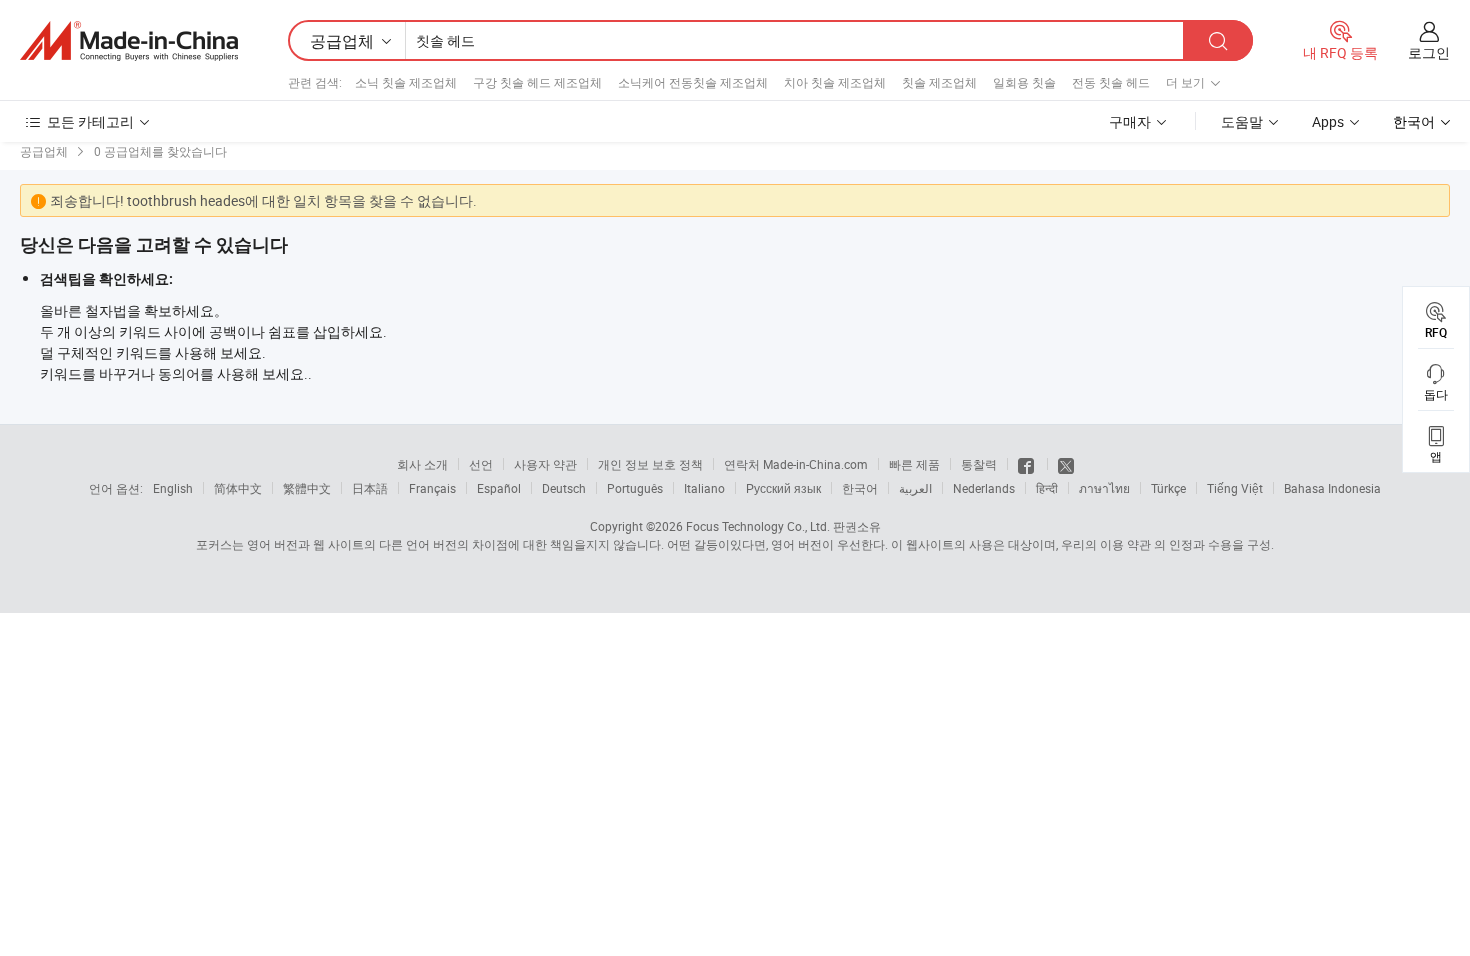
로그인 (1429, 52)
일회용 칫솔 (1024, 82)
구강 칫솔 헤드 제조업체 (537, 82)
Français (432, 488)
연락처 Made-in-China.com (796, 464)
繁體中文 (307, 488)
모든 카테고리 (90, 121)
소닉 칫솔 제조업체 (406, 82)
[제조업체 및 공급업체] (129, 41)
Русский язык (783, 488)
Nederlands (984, 488)
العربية (915, 488)
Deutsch (564, 488)
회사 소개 (422, 464)
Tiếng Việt (1235, 488)
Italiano (704, 488)
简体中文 (238, 488)
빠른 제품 (914, 464)
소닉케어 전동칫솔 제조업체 (693, 82)
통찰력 (979, 464)
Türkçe (1168, 488)
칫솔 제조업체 (939, 82)
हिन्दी (1047, 488)
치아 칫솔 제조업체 (835, 82)
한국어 (860, 488)
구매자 (1130, 121)
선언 (481, 464)
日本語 (370, 488)
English (173, 488)
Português (635, 488)
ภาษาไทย (1104, 488)
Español (499, 488)
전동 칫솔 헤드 (1111, 82)
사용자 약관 (545, 464)
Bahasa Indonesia (1332, 488)
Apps (1328, 121)
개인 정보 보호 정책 (650, 464)
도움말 (1242, 121)
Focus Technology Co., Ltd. (758, 526)
